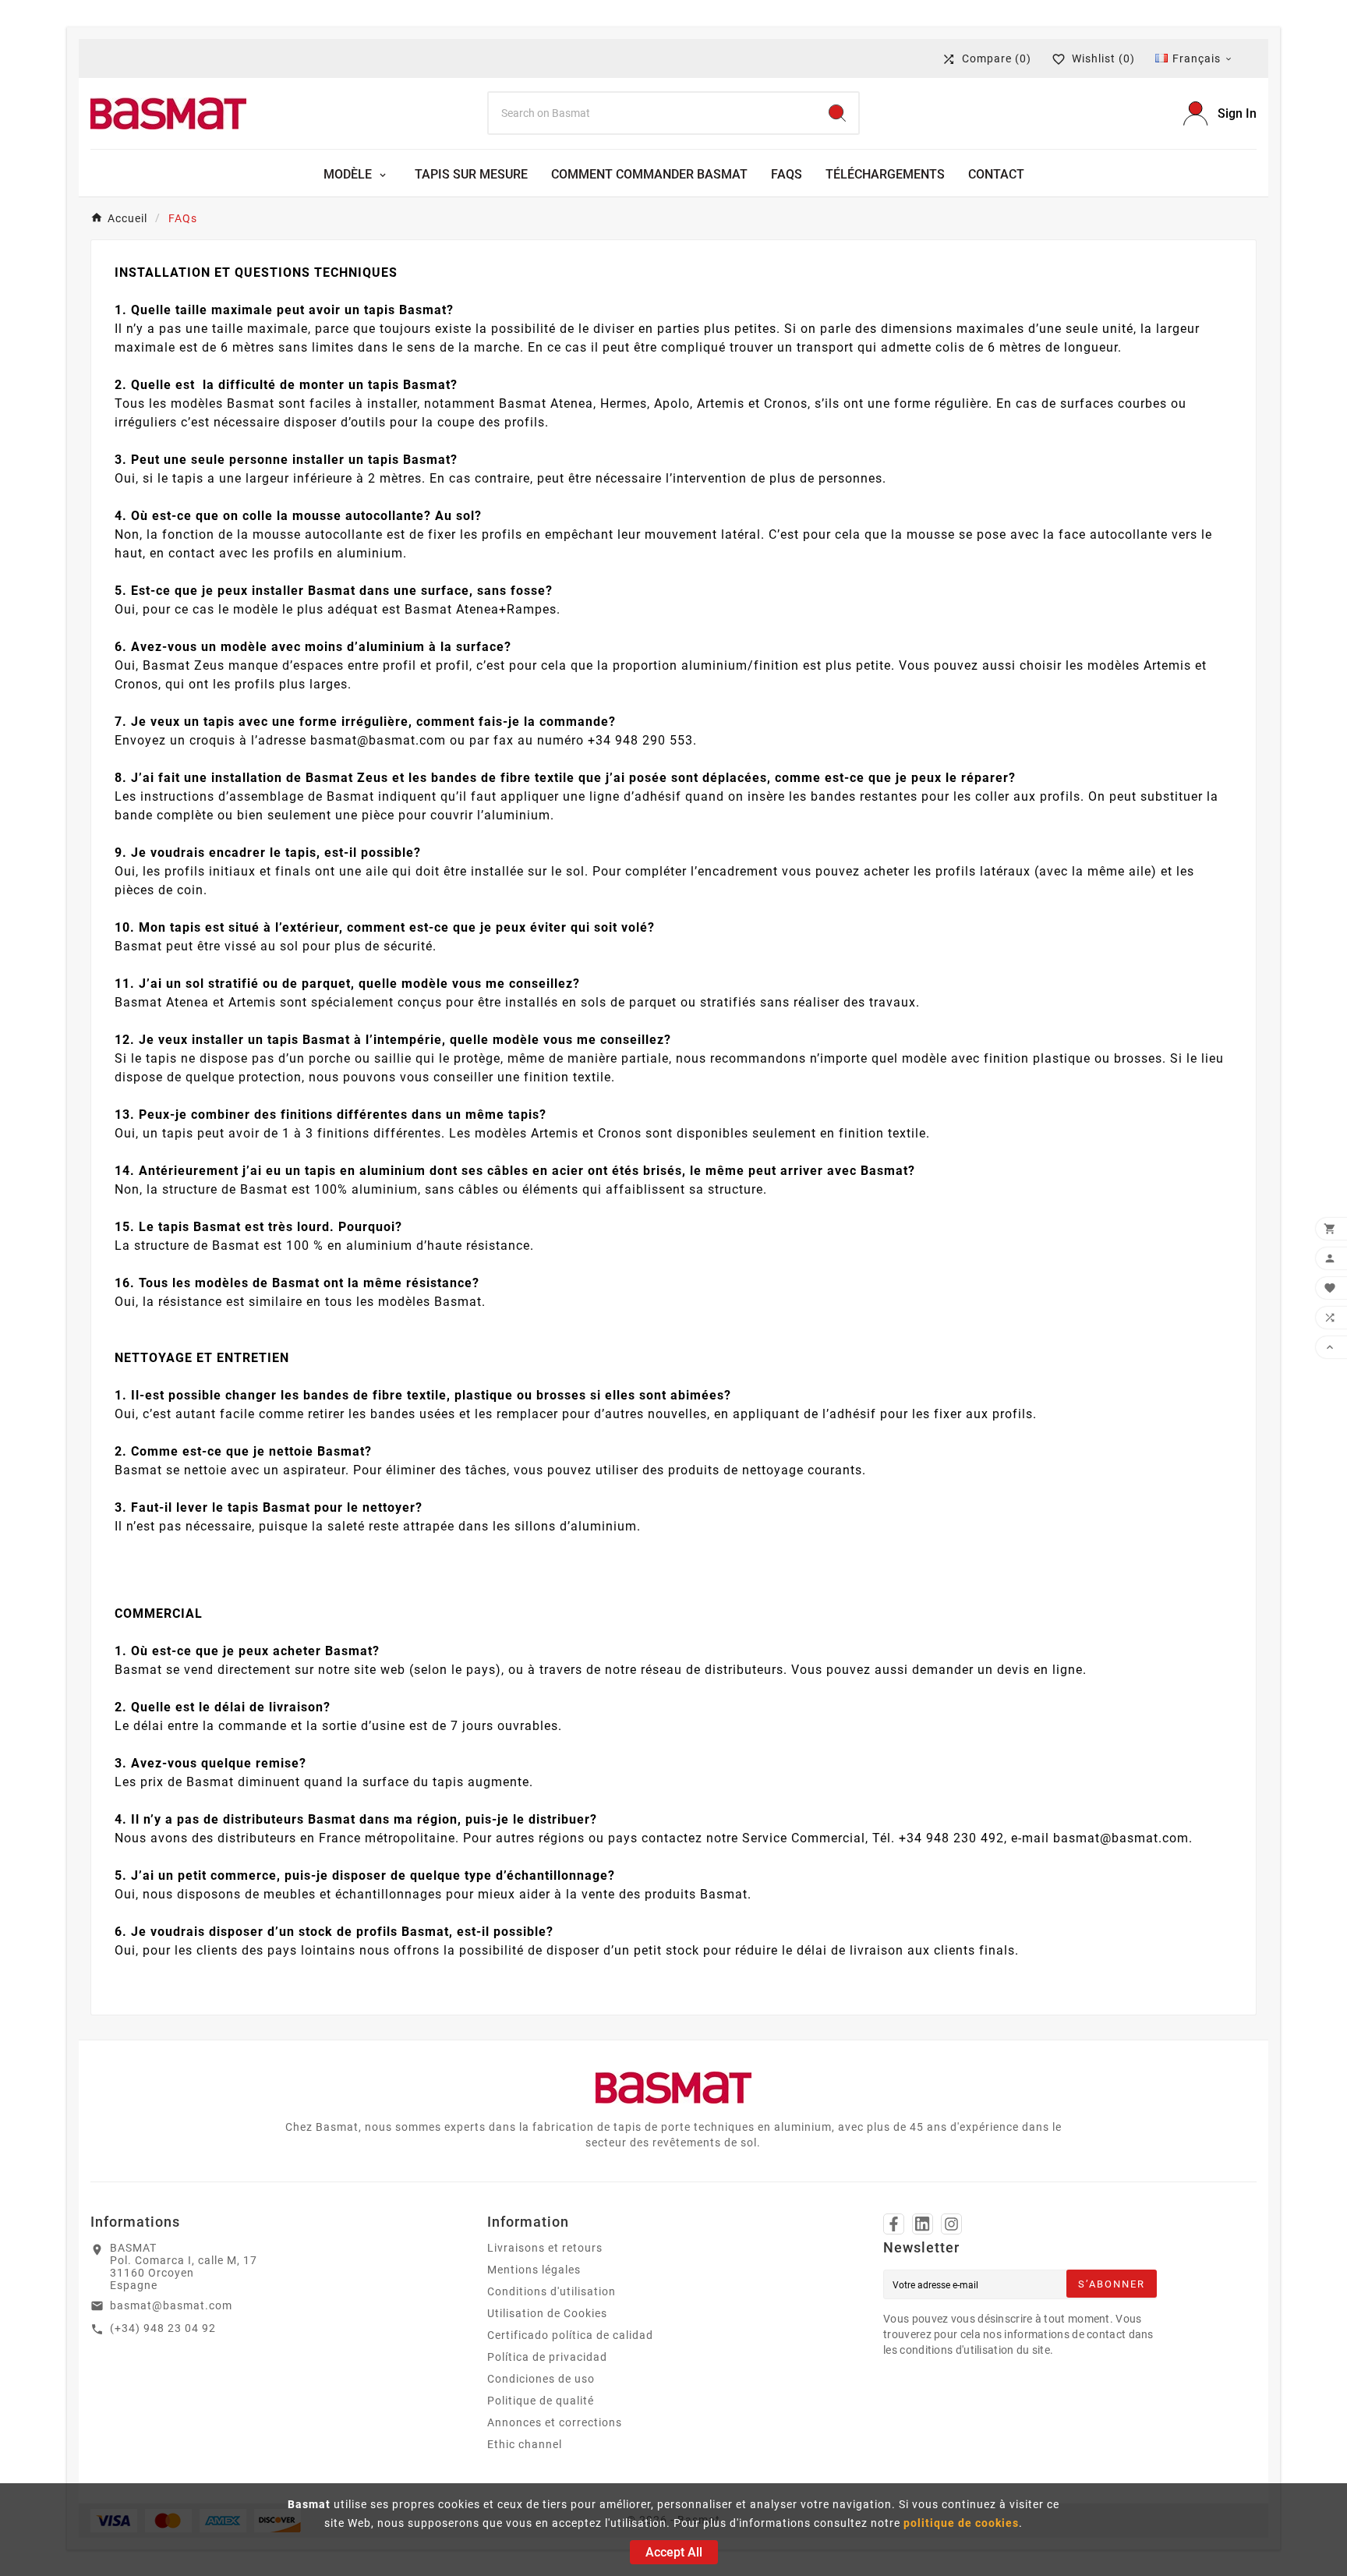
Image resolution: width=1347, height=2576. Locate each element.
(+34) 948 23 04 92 (163, 2328)
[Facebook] (894, 2224)
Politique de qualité (541, 2401)
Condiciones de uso (541, 2379)
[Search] (837, 113)
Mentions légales (534, 2270)
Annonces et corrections (555, 2422)
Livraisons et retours (545, 2248)
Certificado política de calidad (570, 2335)
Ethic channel (525, 2444)
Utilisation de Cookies (547, 2313)
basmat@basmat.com (171, 2305)
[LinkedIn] (923, 2224)
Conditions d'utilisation (552, 2291)
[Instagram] (951, 2224)
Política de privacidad (547, 2357)
